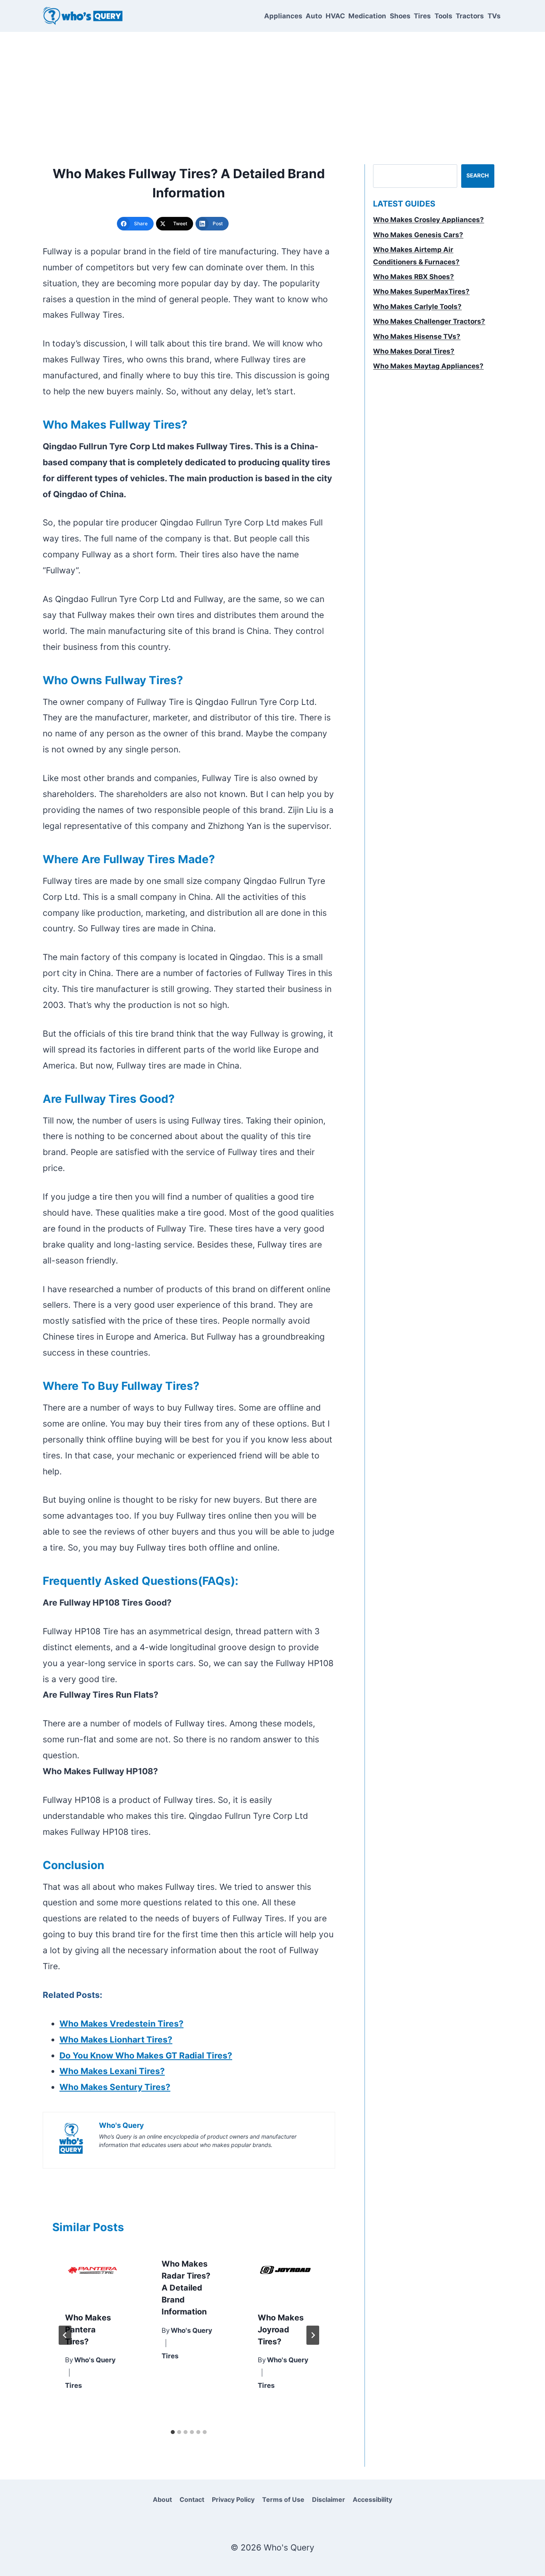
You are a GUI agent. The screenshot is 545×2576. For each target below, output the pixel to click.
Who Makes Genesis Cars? (418, 235)
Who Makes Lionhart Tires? (116, 2040)
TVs (494, 16)
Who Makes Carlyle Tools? (417, 307)
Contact (192, 2499)
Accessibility (372, 2499)
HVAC (335, 16)
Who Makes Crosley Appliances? (428, 220)
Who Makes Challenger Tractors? (429, 321)
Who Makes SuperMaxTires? (421, 291)
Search (478, 175)
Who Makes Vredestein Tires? (121, 2024)
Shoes (400, 16)
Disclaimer (329, 2499)
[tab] (173, 2432)
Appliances (283, 16)
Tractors (470, 16)
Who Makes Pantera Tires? (88, 2330)
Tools (443, 16)
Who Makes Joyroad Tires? (281, 2330)
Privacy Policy (233, 2499)
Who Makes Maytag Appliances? (428, 366)
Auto (314, 16)
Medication (367, 16)
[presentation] (93, 2272)
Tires (422, 16)
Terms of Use (283, 2499)
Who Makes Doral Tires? (414, 351)
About (162, 2499)
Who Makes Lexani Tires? (112, 2071)
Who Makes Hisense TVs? (417, 337)
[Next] (313, 2335)
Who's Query (95, 2360)
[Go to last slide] (65, 2335)
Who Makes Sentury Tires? (115, 2087)
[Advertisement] (272, 92)
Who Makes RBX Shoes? (414, 277)
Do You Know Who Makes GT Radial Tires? (146, 2055)
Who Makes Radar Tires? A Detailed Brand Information (186, 2288)
